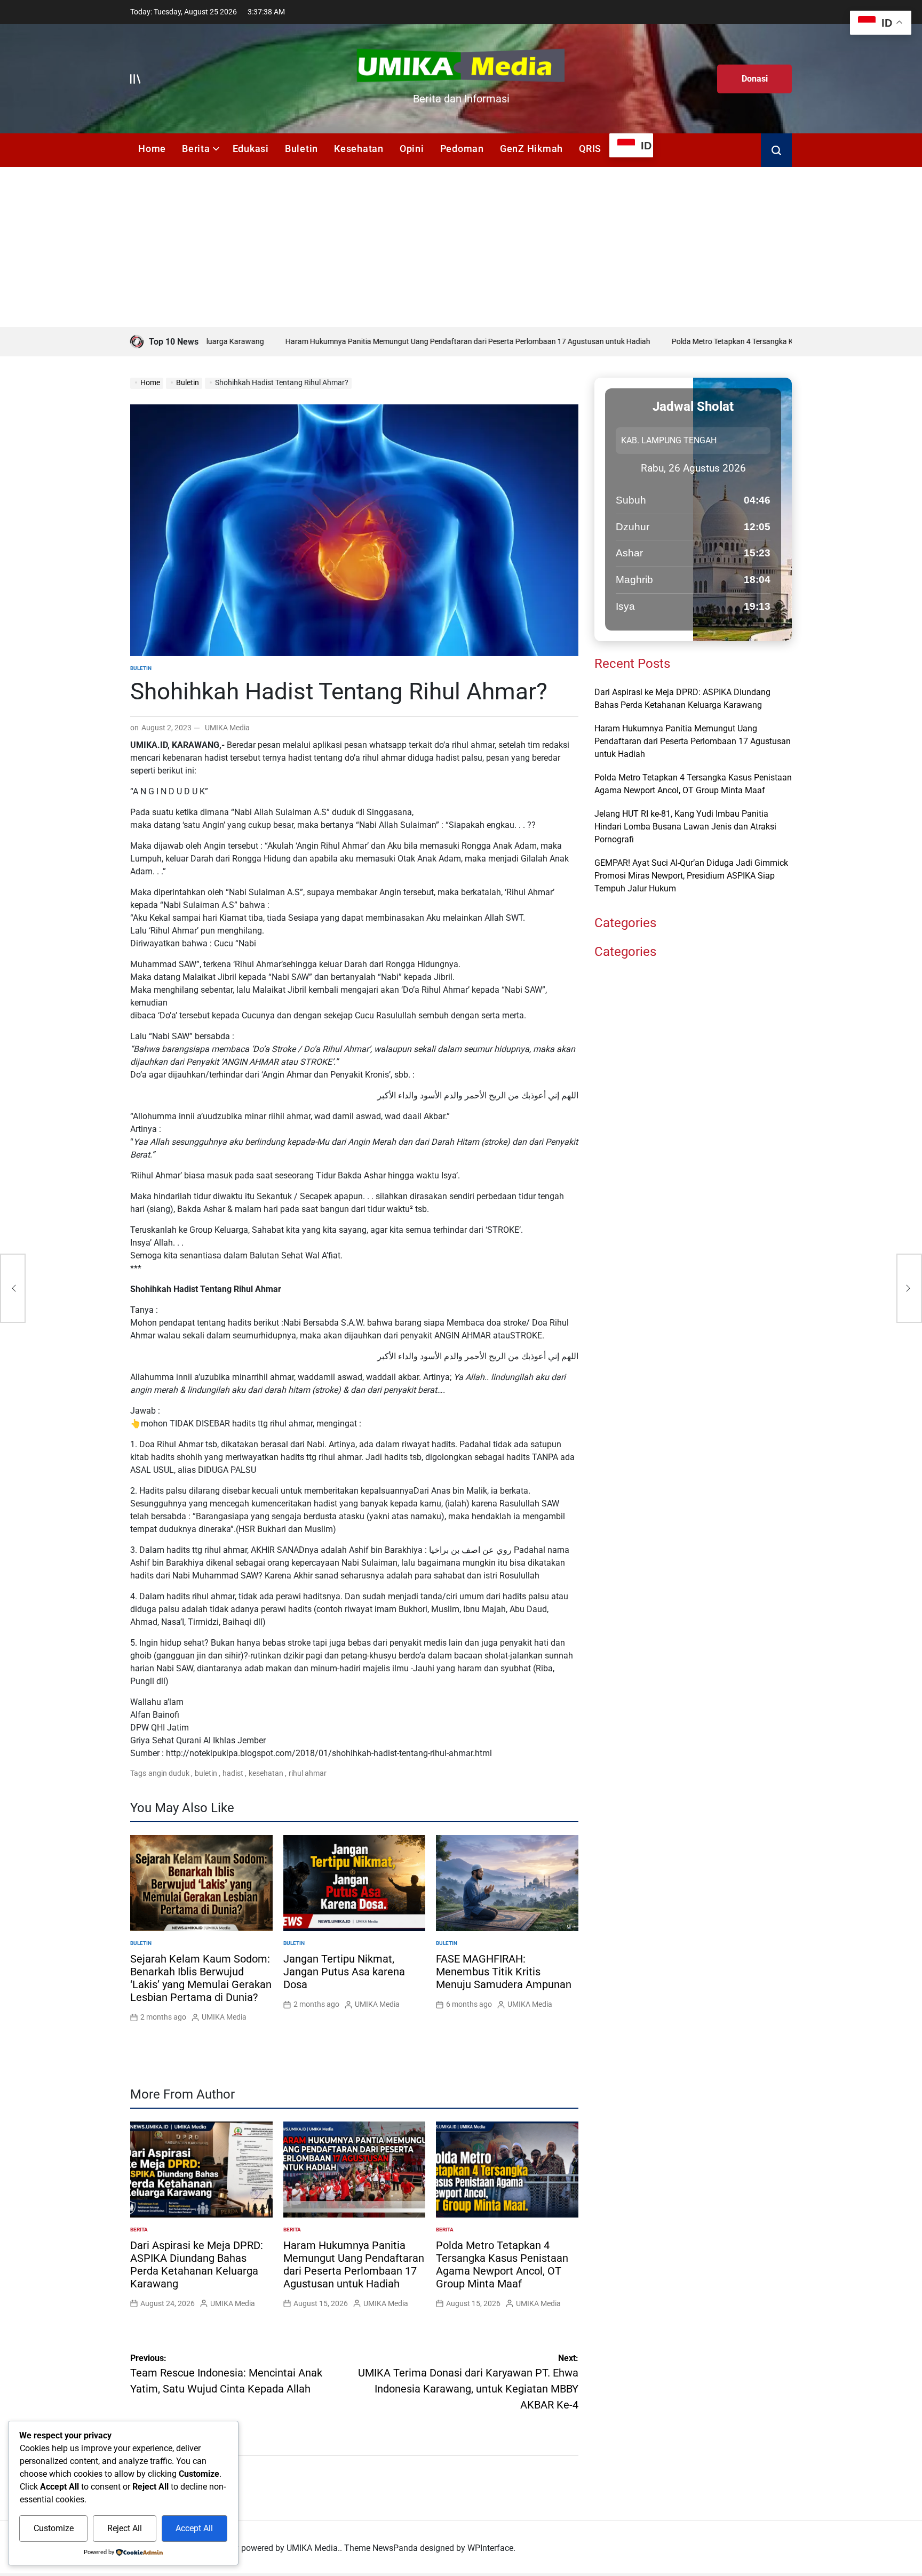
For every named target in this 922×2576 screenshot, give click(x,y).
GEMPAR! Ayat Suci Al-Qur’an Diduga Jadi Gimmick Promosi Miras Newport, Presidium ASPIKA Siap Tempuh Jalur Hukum (691, 876)
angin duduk (169, 1773)
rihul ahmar (308, 1773)
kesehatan (266, 1773)
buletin (206, 1773)
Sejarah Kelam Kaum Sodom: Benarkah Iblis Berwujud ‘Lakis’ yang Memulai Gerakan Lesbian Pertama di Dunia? (201, 1978)
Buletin (301, 149)
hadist (233, 1773)
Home (152, 149)
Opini (412, 149)
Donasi (755, 79)
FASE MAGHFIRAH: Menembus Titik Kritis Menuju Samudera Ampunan (504, 1972)
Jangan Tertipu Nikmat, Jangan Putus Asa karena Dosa (344, 1972)
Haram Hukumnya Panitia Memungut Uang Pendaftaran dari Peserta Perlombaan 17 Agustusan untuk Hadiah (407, 341)
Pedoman (462, 149)
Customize (54, 2528)
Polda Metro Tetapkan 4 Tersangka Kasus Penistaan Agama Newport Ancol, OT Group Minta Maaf (502, 2264)
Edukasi (251, 149)
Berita (196, 149)
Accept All (194, 2528)
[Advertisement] (461, 247)
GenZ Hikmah (531, 149)
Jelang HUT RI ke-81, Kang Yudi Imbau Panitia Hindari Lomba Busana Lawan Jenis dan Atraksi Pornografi (685, 827)
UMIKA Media (227, 728)
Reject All (125, 2528)
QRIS (590, 149)
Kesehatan (359, 149)
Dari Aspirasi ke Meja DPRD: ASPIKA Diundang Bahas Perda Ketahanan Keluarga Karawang (197, 2264)
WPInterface (490, 2548)
